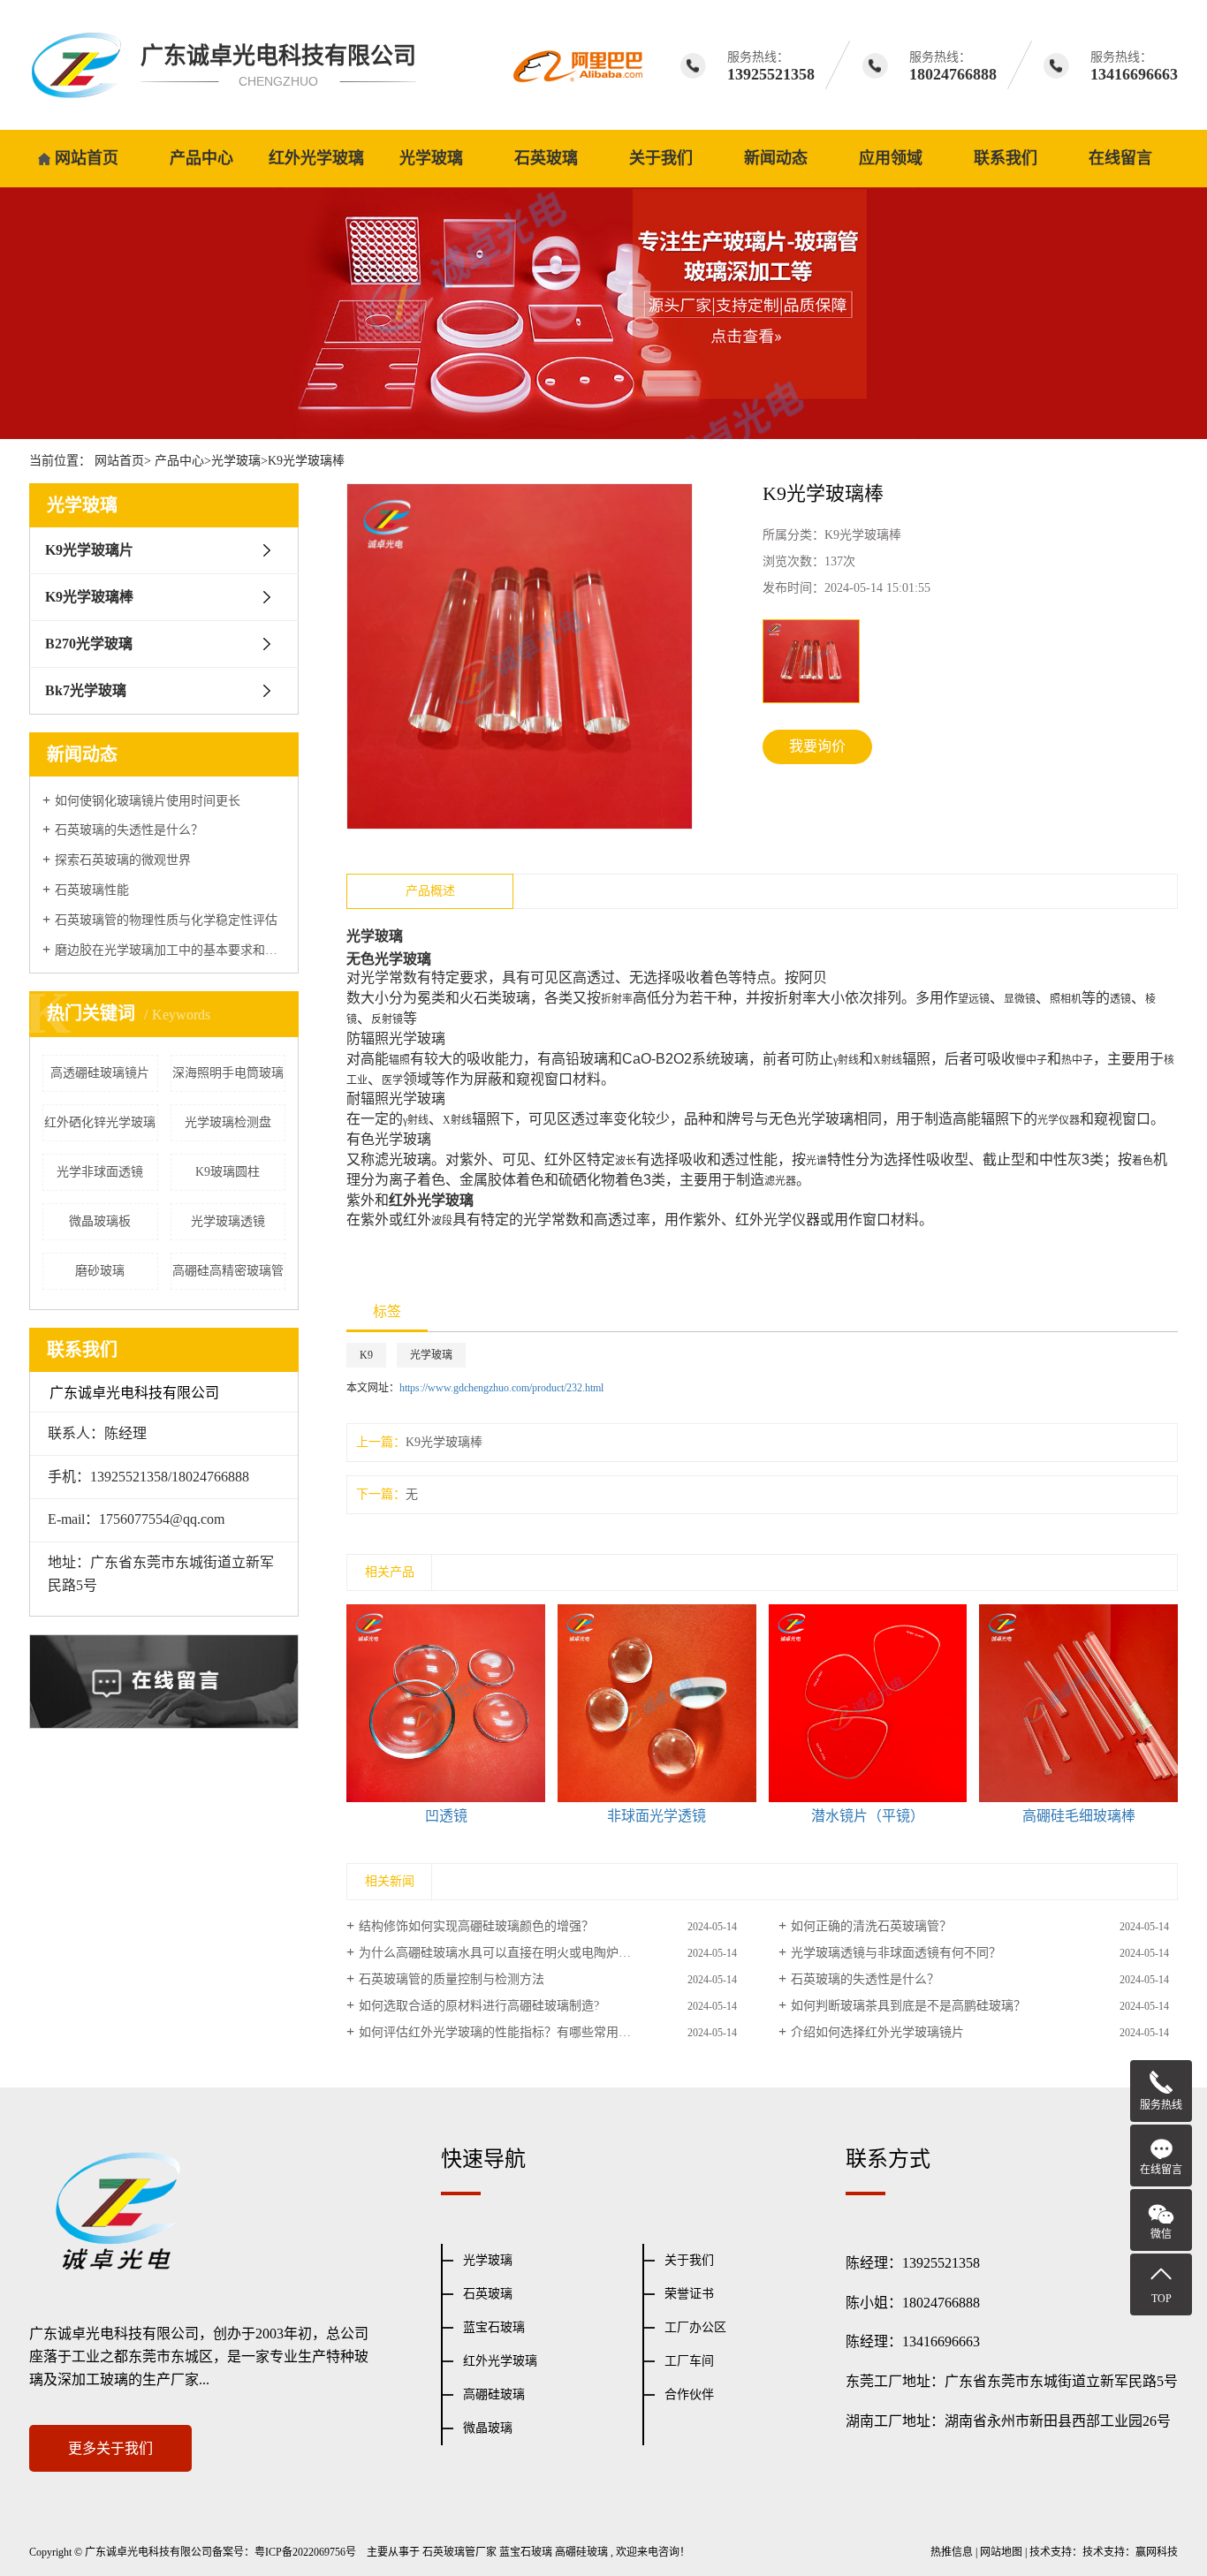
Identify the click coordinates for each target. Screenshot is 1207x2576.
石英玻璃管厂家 (459, 2552)
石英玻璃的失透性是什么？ (129, 830)
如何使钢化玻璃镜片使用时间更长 (148, 801)
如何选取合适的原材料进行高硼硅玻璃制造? (479, 2006)
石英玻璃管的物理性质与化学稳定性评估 (166, 920)
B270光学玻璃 (89, 644)
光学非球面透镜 (100, 1172)
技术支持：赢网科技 (1130, 2552)
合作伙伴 (689, 2394)
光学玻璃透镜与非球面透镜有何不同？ (896, 1953)
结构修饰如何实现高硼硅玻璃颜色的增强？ (476, 1926)
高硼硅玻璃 (494, 2394)
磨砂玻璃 (100, 1271)
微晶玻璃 (488, 2428)
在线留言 (1120, 158)
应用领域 (891, 158)
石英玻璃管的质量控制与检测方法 (452, 1979)
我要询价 (817, 746)
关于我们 (661, 158)
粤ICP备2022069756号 (305, 2552)
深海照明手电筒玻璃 (228, 1073)
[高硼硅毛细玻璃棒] (1078, 1704)
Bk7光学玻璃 (86, 690)
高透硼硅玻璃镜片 (100, 1073)
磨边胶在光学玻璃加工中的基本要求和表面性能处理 (170, 950)
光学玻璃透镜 (228, 1221)
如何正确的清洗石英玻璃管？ (871, 1926)
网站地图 (1001, 2552)
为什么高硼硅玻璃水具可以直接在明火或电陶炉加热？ (507, 1953)
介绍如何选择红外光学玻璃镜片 (877, 2032)
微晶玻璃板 (100, 1221)
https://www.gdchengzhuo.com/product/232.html (501, 1388)
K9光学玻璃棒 (306, 461)
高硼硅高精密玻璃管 (228, 1271)
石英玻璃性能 (92, 890)
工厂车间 (689, 2361)
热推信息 (952, 2552)
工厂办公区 (695, 2327)
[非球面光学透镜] (657, 1704)
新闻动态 (776, 158)
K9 (366, 1355)
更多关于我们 (110, 2448)
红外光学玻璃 (316, 158)
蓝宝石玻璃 (494, 2327)
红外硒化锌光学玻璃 (100, 1122)
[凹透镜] (446, 1704)
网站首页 (87, 158)
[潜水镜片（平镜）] (868, 1704)
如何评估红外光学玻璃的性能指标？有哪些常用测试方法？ (520, 2032)
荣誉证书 (689, 2294)
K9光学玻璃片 (89, 550)
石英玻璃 (546, 158)
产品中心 (201, 158)
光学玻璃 (431, 158)
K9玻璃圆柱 (228, 1172)
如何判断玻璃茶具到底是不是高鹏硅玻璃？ (908, 2006)
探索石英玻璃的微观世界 (123, 860)
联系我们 (1006, 158)
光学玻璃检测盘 (228, 1122)
